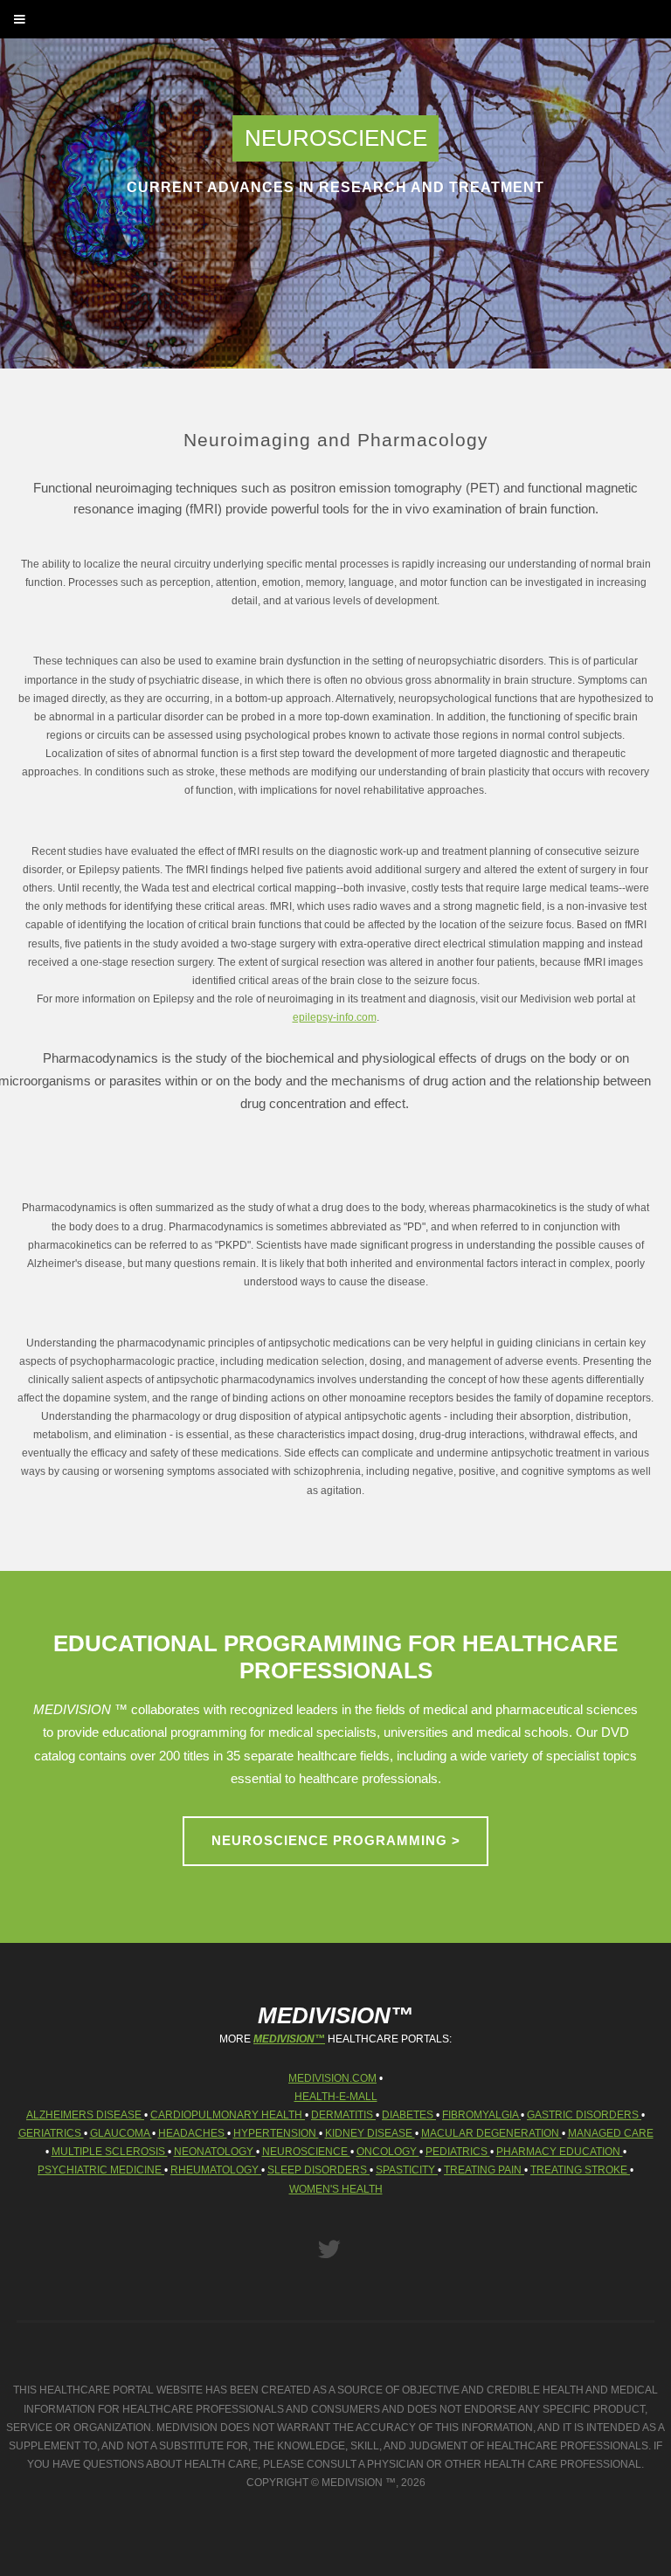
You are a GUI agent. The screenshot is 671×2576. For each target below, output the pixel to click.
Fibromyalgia (481, 2115)
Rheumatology (216, 2170)
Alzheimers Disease (85, 2115)
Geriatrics (51, 2133)
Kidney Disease (370, 2133)
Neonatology (215, 2151)
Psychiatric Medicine (101, 2170)
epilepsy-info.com (335, 1017)
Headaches (193, 2133)
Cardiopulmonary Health (228, 2115)
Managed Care (611, 2133)
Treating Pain (484, 2170)
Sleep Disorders (318, 2170)
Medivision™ (335, 2015)
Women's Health (336, 2189)
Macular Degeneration (491, 2133)
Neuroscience (306, 2151)
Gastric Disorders (584, 2115)
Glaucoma (121, 2133)
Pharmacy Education (560, 2151)
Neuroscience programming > (336, 1841)
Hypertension (276, 2133)
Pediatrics (458, 2151)
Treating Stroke (580, 2170)
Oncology (388, 2151)
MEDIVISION (352, 2482)
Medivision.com (332, 2078)
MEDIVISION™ (289, 2039)
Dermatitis (343, 2115)
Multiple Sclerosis (110, 2151)
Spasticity (407, 2170)
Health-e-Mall (336, 2096)
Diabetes (409, 2115)
